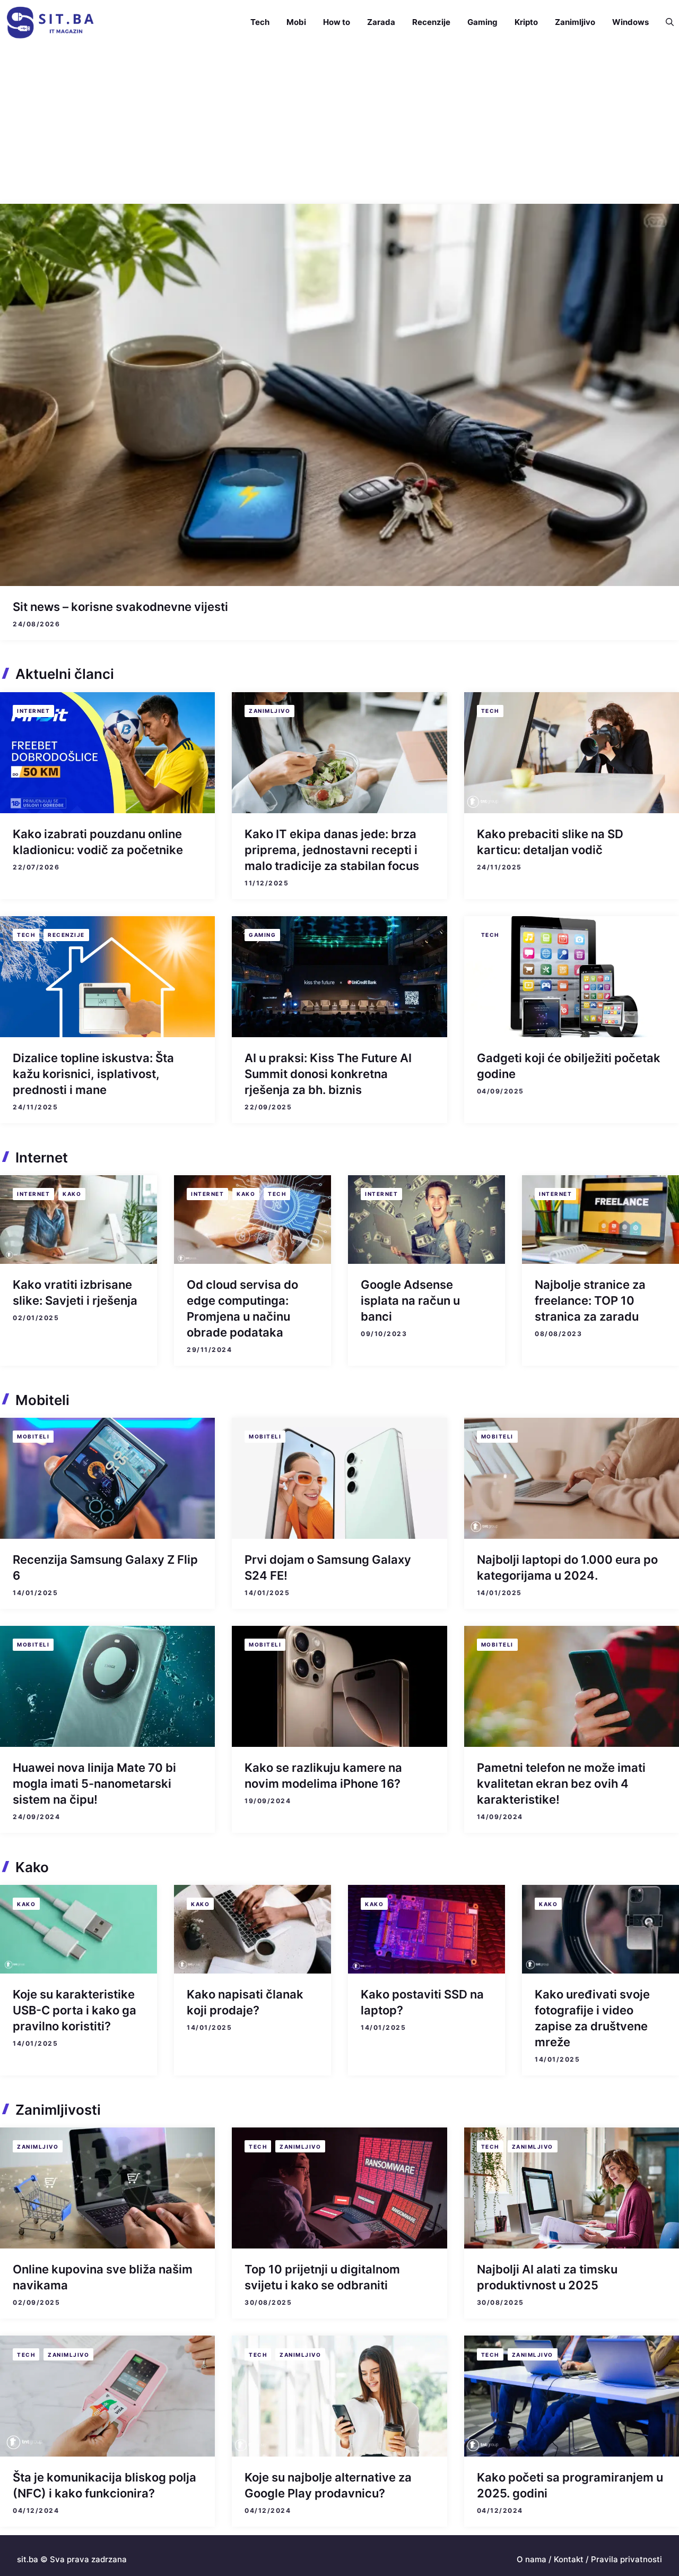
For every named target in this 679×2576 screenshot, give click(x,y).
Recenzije (431, 22)
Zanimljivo (575, 22)
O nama (532, 2559)
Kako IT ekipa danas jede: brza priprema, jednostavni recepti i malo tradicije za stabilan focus (332, 850)
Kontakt (569, 2559)
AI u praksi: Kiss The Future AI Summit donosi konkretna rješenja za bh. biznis (328, 1074)
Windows (630, 22)
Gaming (482, 22)
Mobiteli (33, 1436)
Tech (260, 22)
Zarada (381, 22)
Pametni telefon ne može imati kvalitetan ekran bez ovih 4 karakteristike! (561, 1784)
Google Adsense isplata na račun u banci (410, 1300)
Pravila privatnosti (626, 2559)
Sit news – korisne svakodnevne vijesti (120, 607)
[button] (665, 22)
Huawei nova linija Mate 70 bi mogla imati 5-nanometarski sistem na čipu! (94, 1784)
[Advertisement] (339, 124)
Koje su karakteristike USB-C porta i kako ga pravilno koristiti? (75, 2010)
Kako (72, 1194)
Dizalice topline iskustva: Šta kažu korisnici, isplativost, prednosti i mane (93, 1074)
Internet (33, 711)
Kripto (526, 22)
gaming (262, 935)
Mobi (296, 22)
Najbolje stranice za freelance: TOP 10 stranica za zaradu (590, 1300)
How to (337, 22)
